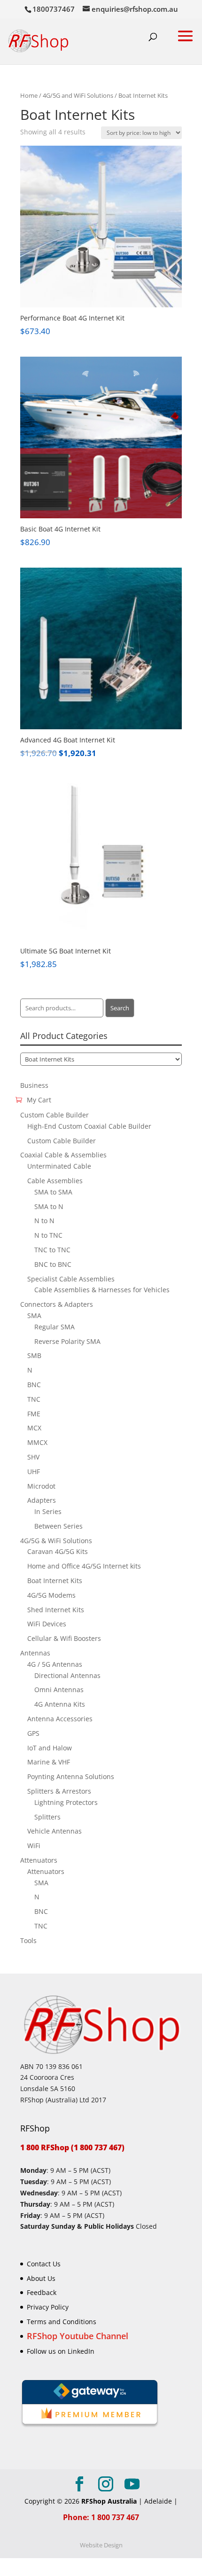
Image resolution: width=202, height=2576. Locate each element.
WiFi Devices (47, 1624)
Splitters (47, 1817)
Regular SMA (54, 1327)
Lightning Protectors (66, 1802)
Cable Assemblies (55, 1181)
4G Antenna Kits (60, 1704)
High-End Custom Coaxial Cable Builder (89, 1126)
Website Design (101, 2545)
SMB (34, 1355)
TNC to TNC (52, 1250)
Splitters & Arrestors (59, 1791)
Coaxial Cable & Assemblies (63, 1155)
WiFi (34, 1846)
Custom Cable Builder (54, 1115)
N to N (44, 1221)
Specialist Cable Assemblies (71, 1279)
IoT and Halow (50, 1748)
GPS (33, 1733)
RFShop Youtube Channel (78, 2335)
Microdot (41, 1486)
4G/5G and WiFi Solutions (78, 95)
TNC (34, 1399)
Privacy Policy (48, 2307)
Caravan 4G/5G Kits (58, 1551)
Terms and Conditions (62, 2322)
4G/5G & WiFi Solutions (56, 1541)
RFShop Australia (109, 2501)
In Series (48, 1511)
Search (120, 1008)
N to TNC (48, 1235)
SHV (33, 1457)
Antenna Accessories (60, 1719)
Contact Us (44, 2263)
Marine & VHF (49, 1762)
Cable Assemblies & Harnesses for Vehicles (102, 1290)
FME (34, 1414)
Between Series (58, 1526)
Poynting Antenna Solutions (71, 1776)
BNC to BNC (53, 1264)
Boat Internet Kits (55, 1581)
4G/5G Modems (51, 1595)
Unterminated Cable (59, 1166)
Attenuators (39, 1860)
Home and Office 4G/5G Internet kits (84, 1566)
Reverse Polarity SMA (67, 1341)
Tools (28, 1940)
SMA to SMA (53, 1192)
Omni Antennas (59, 1690)
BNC (34, 1385)
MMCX (37, 1442)
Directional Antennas (67, 1675)
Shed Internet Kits (56, 1610)
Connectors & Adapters (57, 1304)
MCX (34, 1428)
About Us (41, 2278)
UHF (34, 1471)
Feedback (42, 2292)
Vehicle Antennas (54, 1831)
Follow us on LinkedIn (61, 2351)
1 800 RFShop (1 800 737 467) (72, 2147)
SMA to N (49, 1206)
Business (34, 1085)
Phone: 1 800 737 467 (101, 2517)
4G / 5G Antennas (55, 1664)
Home (29, 95)
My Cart (39, 1100)
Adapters (42, 1500)
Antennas (35, 1653)
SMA (34, 1315)
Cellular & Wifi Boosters (64, 1638)
